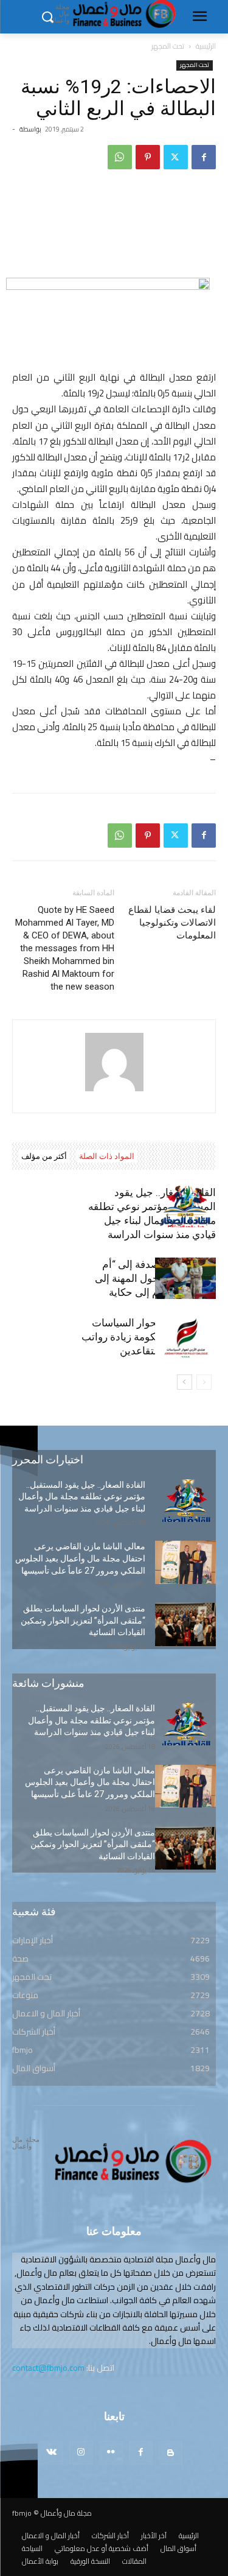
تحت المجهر (168, 46)
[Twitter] (176, 157)
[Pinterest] (148, 157)
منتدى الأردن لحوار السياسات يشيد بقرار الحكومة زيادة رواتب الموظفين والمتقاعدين (149, 1337)
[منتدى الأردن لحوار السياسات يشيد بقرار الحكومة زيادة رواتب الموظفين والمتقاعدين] (185, 1337)
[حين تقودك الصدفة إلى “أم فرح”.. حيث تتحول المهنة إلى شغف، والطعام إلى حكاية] (185, 1279)
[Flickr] (111, 2453)
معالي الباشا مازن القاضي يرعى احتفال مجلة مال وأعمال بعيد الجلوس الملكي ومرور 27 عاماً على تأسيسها (80, 1558)
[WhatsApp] (120, 157)
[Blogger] (171, 2453)
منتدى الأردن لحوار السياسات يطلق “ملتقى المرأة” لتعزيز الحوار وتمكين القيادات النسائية (83, 1620)
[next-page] (185, 1382)
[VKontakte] (51, 2453)
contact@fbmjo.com (48, 2368)
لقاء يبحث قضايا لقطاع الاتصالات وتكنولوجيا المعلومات (172, 923)
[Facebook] (204, 157)
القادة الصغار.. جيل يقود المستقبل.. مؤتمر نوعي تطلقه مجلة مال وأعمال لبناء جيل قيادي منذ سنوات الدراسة (82, 1497)
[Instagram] (81, 2453)
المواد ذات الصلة (107, 1156)
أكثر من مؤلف (44, 1156)
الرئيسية (206, 46)
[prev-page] (204, 1382)
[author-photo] (114, 1091)
